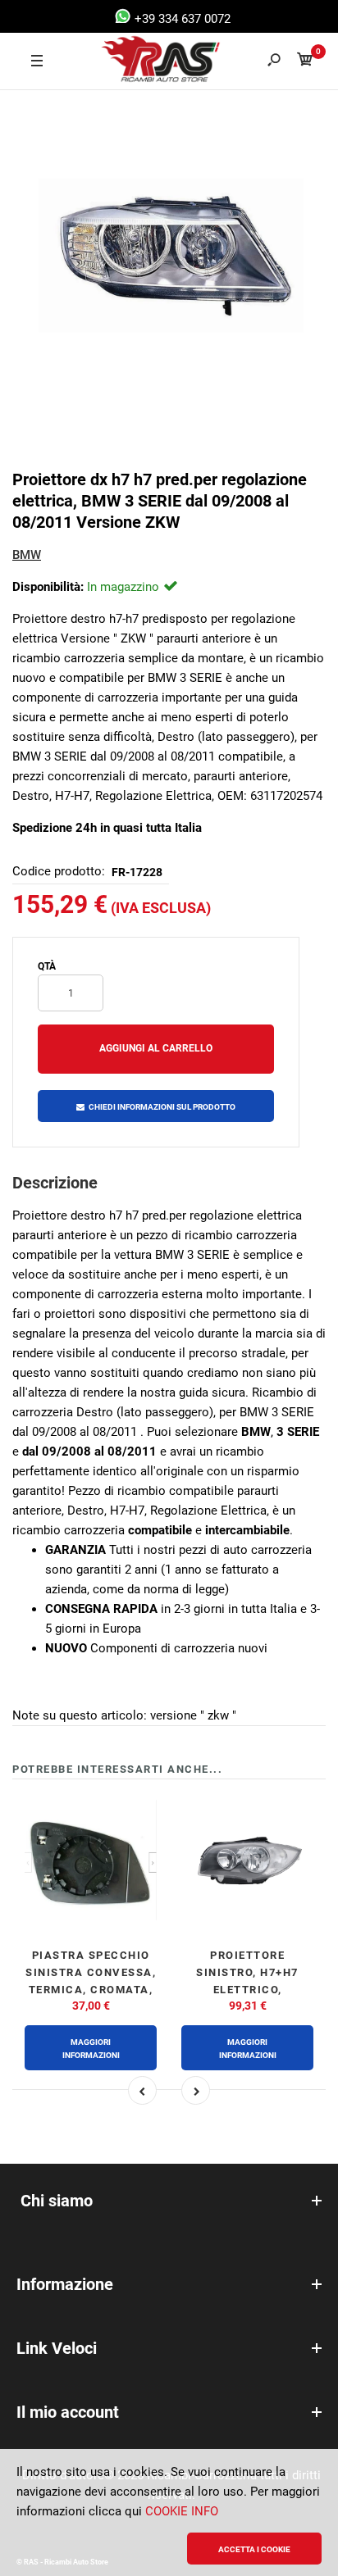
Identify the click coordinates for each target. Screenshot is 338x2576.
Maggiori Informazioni (91, 2049)
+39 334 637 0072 (181, 19)
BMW (27, 555)
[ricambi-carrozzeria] (146, 61)
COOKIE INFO (182, 2511)
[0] (305, 62)
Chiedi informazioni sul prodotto (162, 1107)
